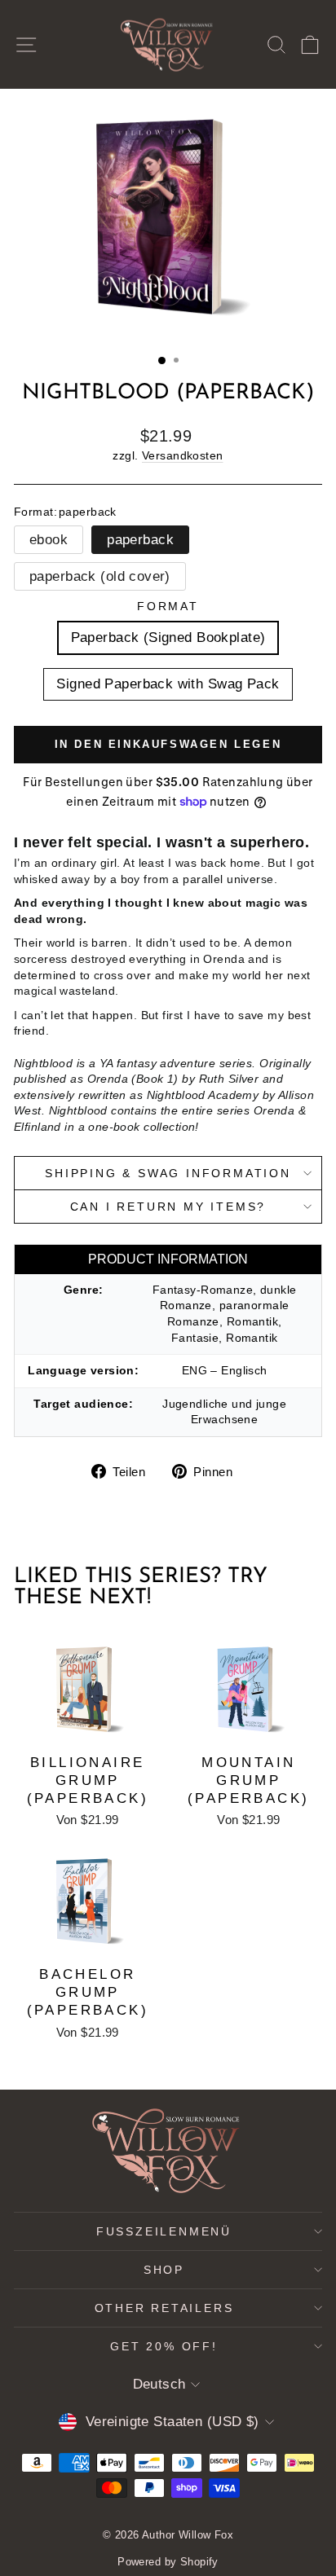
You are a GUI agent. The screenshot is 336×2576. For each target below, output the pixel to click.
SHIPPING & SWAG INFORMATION (168, 1173)
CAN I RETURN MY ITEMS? (168, 1207)
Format (168, 606)
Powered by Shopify (168, 2562)
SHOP (164, 2270)
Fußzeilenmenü (164, 2231)
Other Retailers (164, 2308)
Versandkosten (183, 455)
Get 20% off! (164, 2346)
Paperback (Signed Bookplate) (168, 637)
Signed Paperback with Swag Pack (168, 684)
